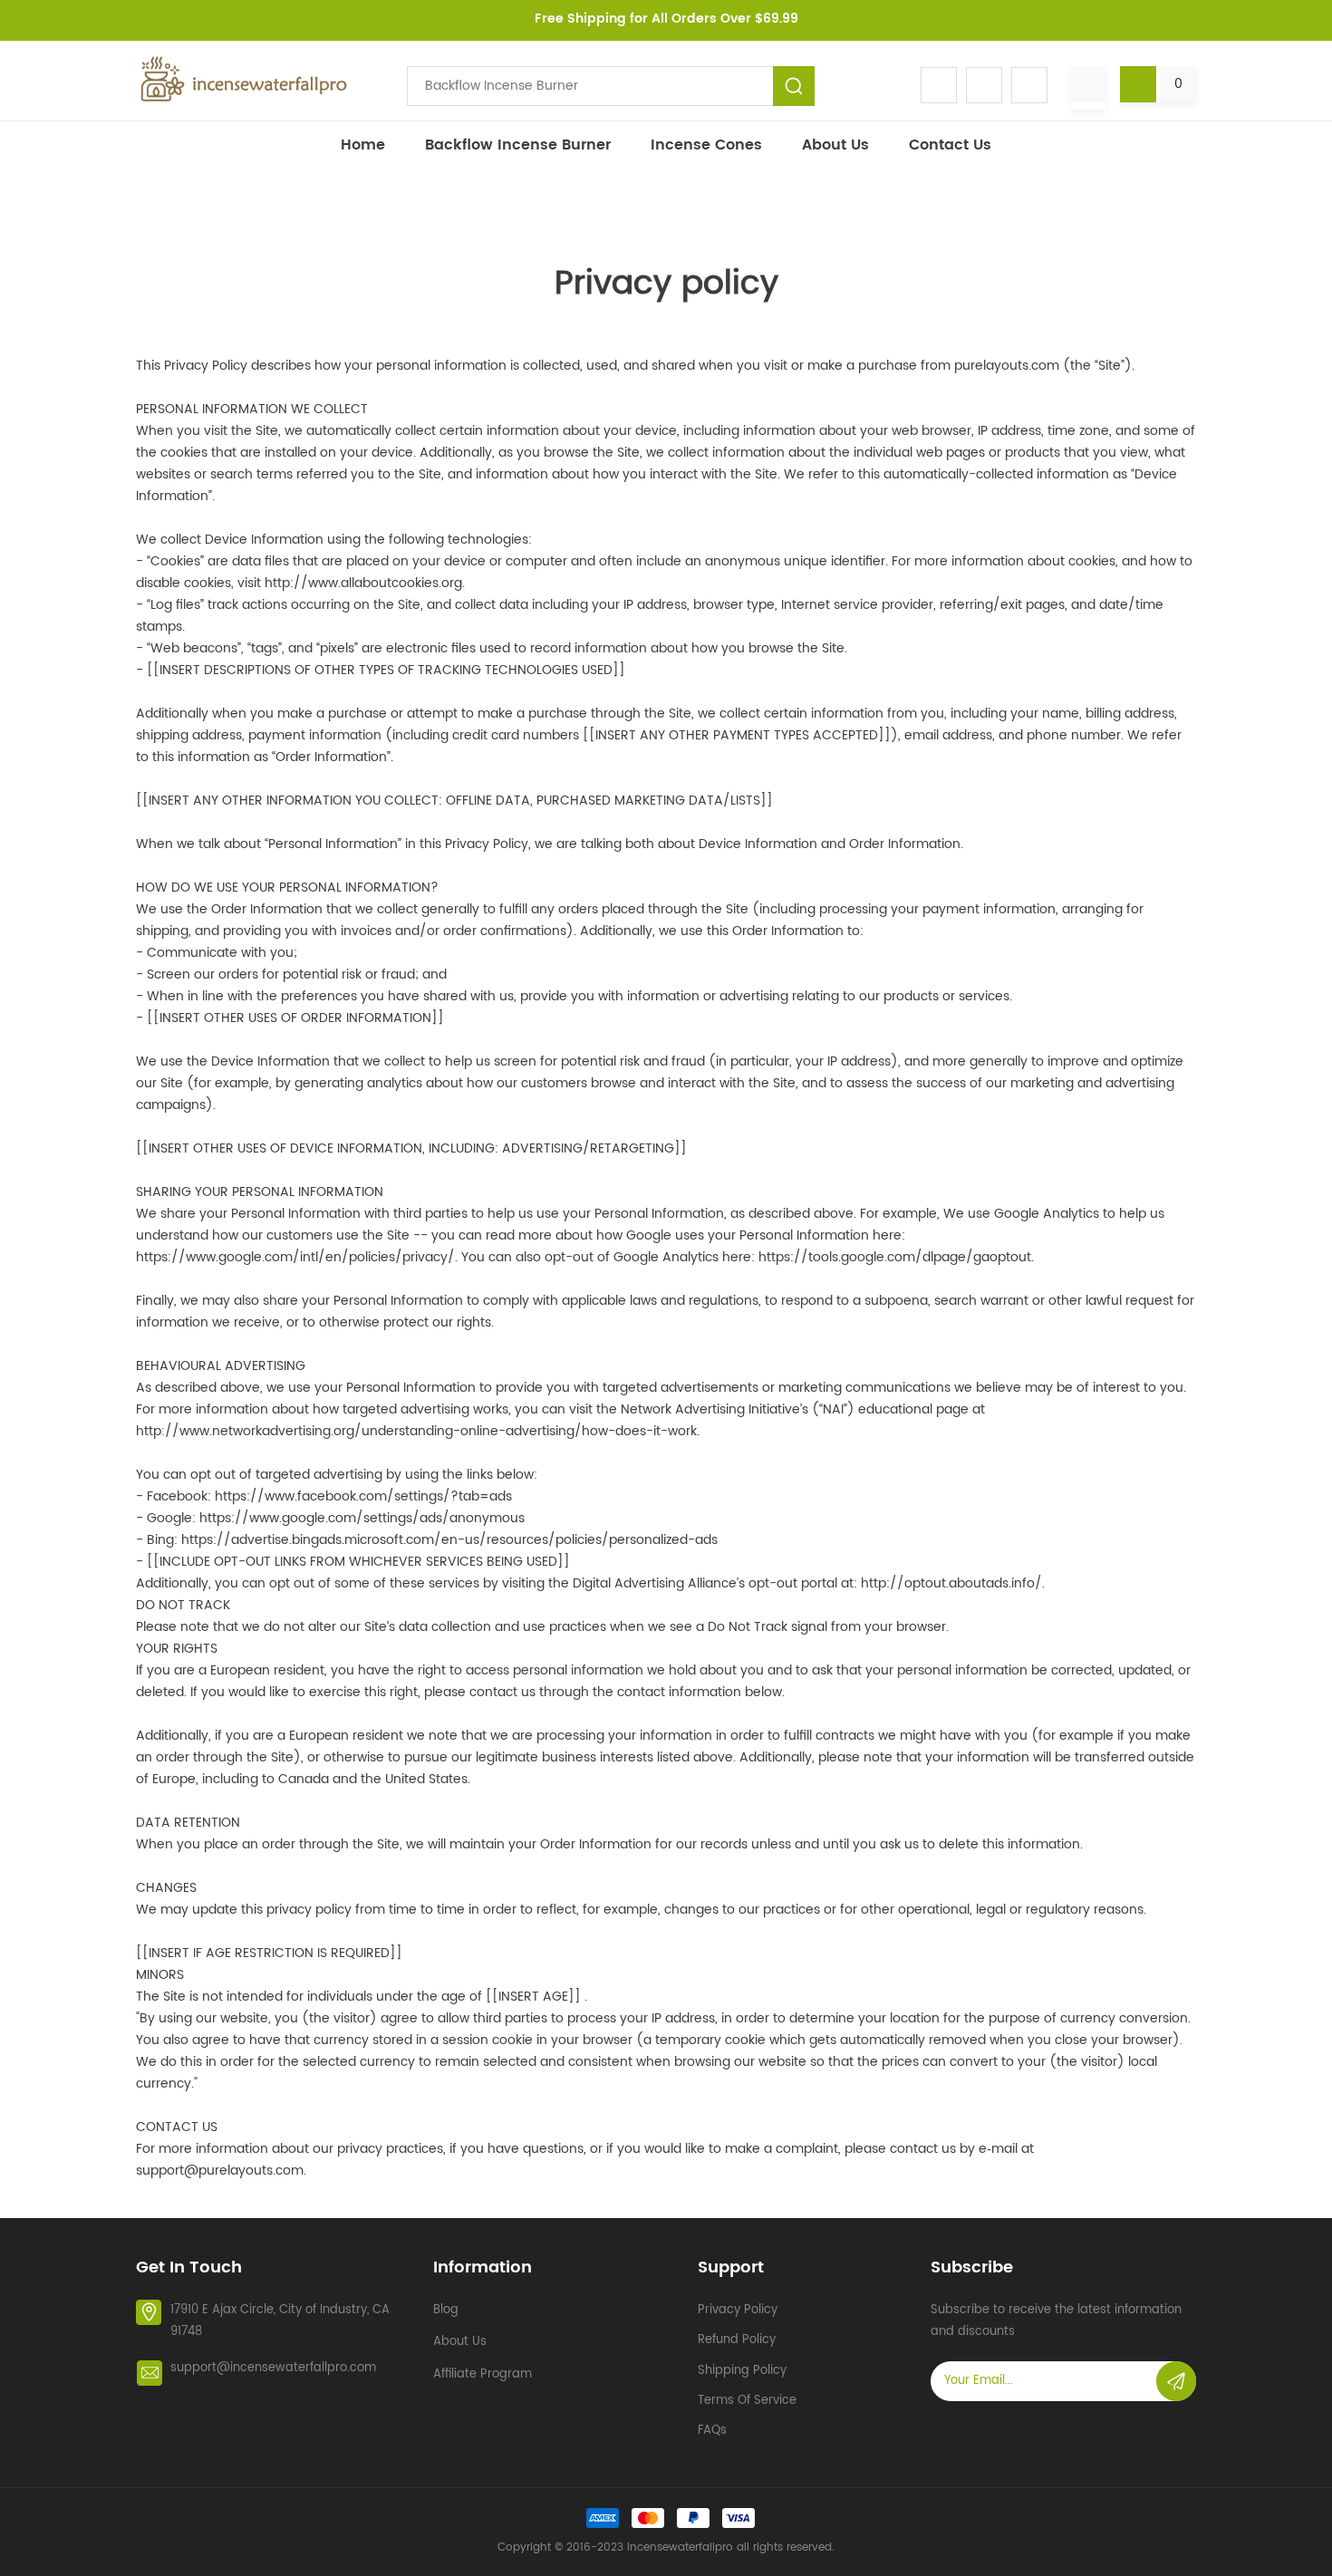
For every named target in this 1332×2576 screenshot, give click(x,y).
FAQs (712, 2431)
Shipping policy (742, 2371)
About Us (835, 145)
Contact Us (950, 145)
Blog (446, 2310)
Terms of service (747, 2401)
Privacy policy (738, 2310)
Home (363, 145)
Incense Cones (706, 145)
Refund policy (737, 2340)
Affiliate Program (483, 2374)
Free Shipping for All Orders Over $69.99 (666, 19)
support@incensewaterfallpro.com (273, 2368)
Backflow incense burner (518, 145)
